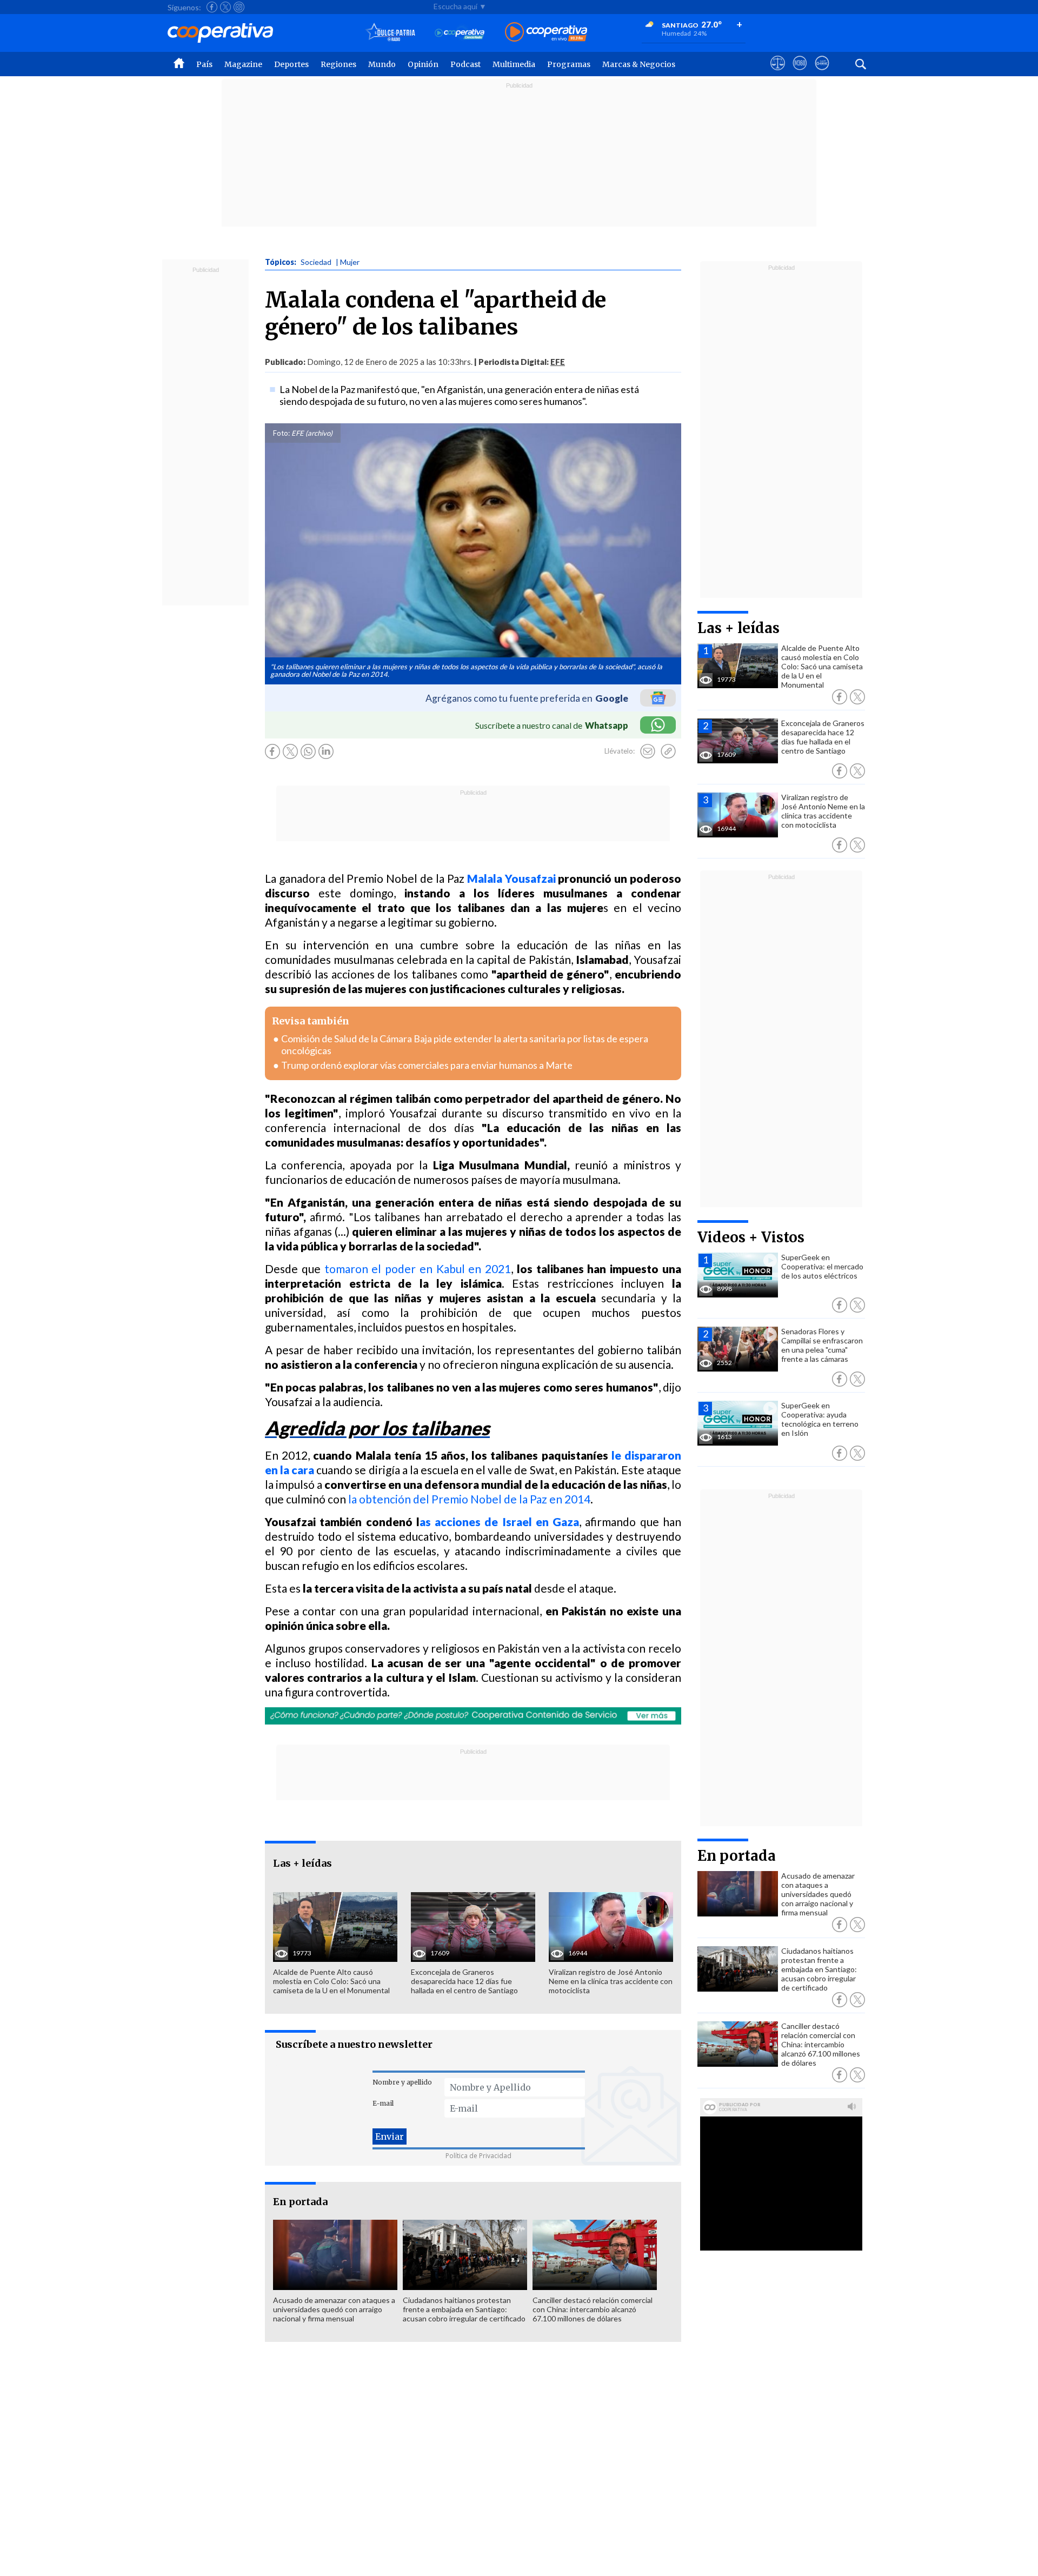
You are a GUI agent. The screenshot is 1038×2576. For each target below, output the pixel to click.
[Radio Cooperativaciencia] (460, 33)
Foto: (281, 433)
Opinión (423, 64)
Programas (569, 64)
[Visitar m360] (800, 73)
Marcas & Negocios (639, 64)
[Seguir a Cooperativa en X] (225, 7)
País (204, 64)
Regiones (338, 64)
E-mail (383, 2103)
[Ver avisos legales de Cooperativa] (778, 73)
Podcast (465, 64)
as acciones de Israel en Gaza (499, 1522)
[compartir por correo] (648, 751)
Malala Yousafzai (511, 878)
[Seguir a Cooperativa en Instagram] (239, 7)
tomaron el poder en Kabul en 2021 (418, 1269)
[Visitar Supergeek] (822, 73)
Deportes (291, 64)
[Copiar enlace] (668, 751)
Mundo (382, 64)
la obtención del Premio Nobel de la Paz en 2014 (469, 1499)
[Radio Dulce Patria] (391, 33)
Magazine (243, 64)
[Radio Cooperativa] (546, 33)
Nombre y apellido (402, 2082)
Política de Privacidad (478, 2156)
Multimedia (514, 64)
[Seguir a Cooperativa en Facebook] (212, 7)
